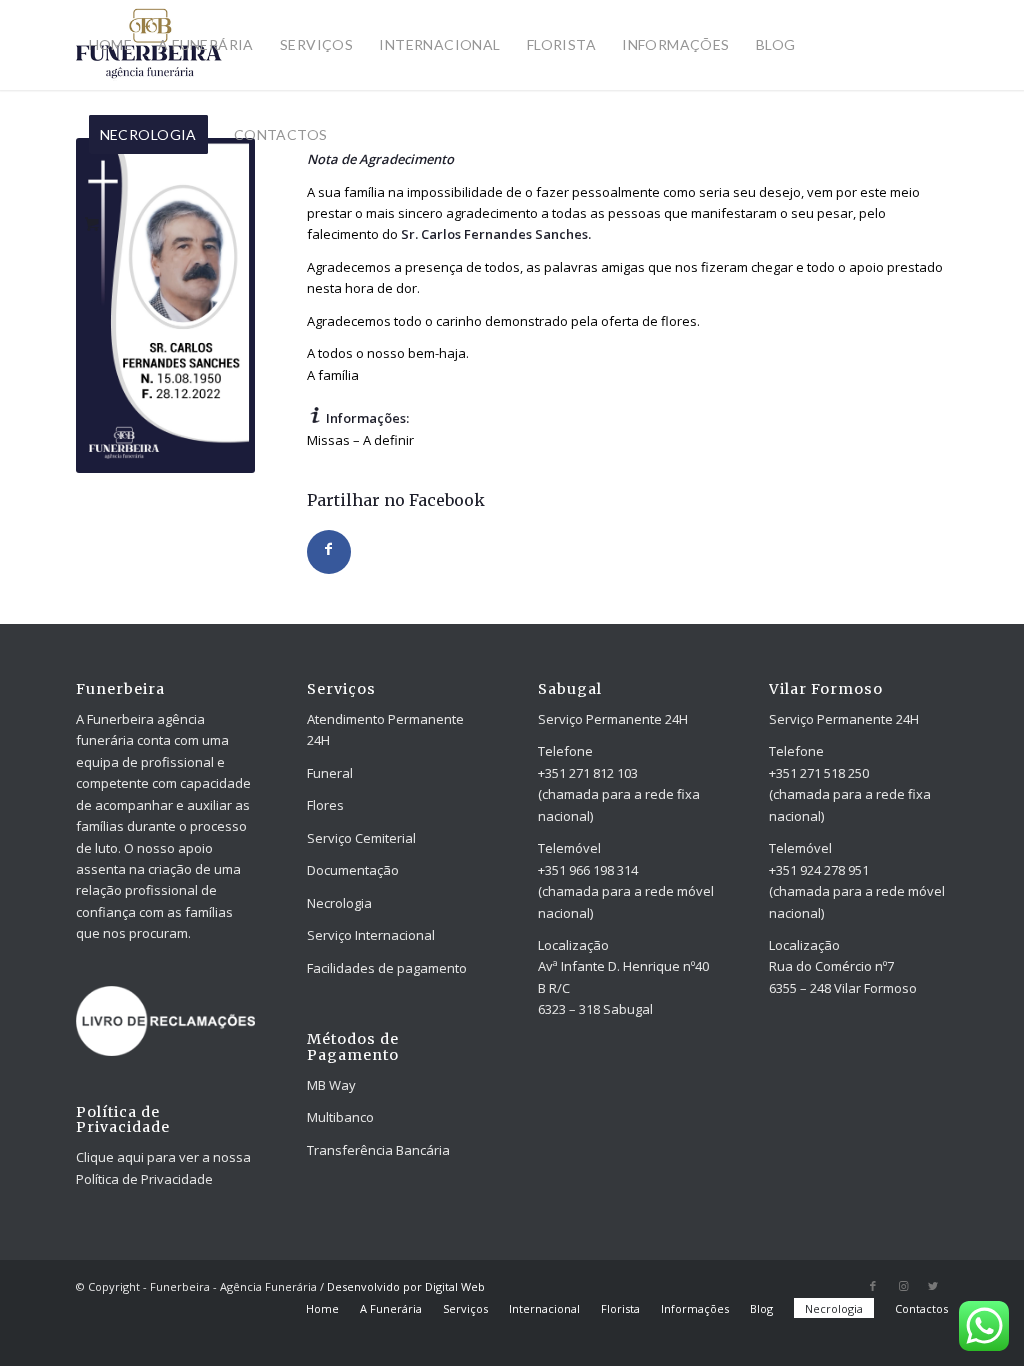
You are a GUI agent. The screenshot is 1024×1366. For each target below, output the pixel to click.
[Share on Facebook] (329, 552)
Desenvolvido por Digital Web (406, 1286)
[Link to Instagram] (903, 1286)
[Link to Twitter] (933, 1286)
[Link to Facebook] (873, 1286)
